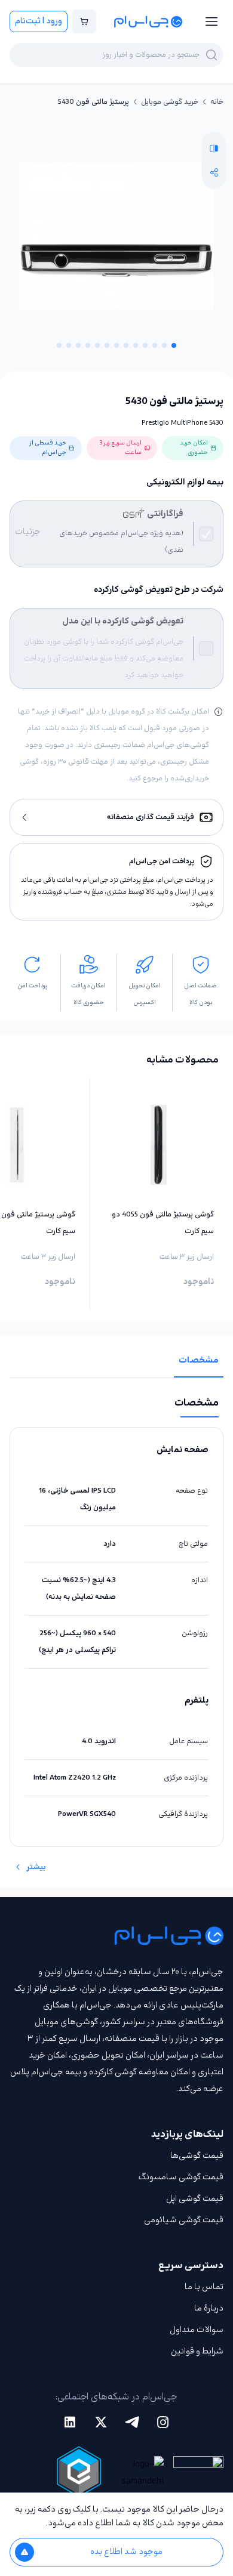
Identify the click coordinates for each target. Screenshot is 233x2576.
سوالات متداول (197, 2330)
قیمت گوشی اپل (195, 2199)
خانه (217, 102)
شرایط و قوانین (197, 2351)
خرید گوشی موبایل (170, 102)
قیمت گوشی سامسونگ (181, 2177)
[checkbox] (206, 534)
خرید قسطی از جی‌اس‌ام (48, 448)
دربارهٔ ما (209, 2308)
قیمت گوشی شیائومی (184, 2220)
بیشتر (36, 1867)
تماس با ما (204, 2287)
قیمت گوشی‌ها (197, 2156)
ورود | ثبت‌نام (39, 21)
